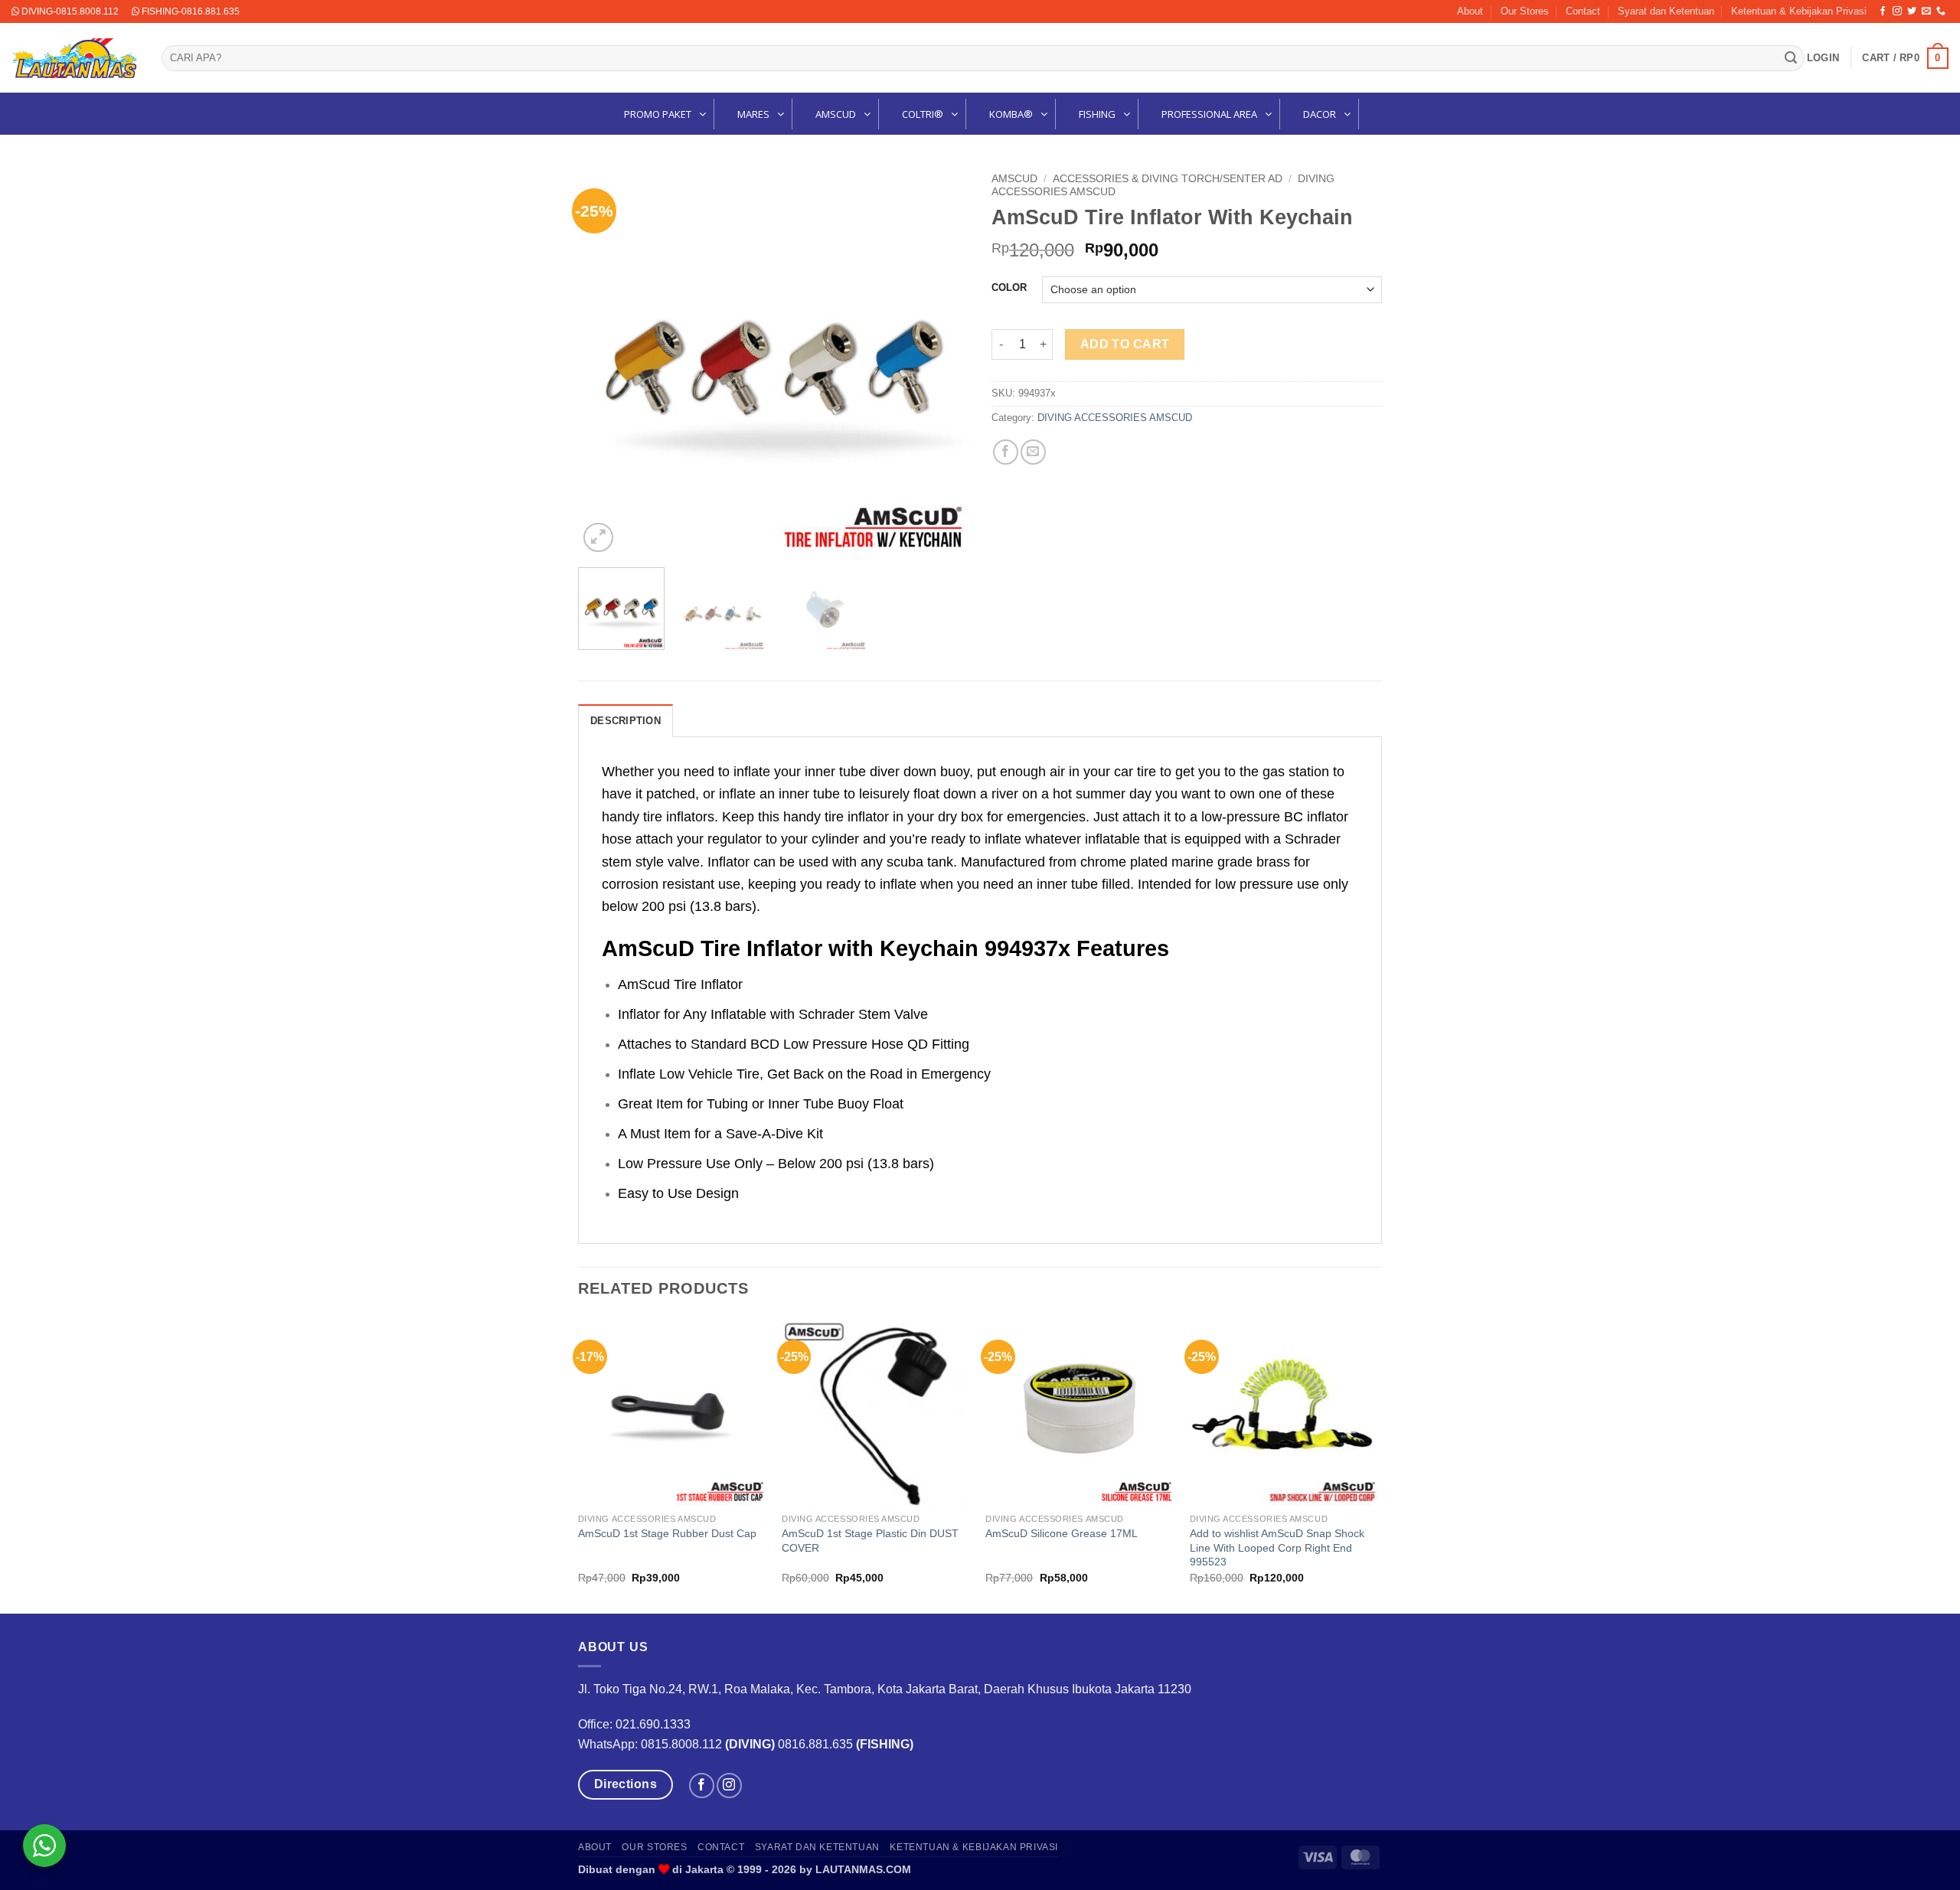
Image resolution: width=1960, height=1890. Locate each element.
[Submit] (1791, 58)
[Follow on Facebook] (1883, 11)
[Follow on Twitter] (1912, 11)
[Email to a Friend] (1033, 452)
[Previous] (605, 361)
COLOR (1009, 288)
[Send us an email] (1926, 11)
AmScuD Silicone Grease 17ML (1062, 1533)
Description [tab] (626, 721)
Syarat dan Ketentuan (1666, 11)
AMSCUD (1014, 179)
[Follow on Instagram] (1897, 11)
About (1470, 11)
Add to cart (1125, 344)
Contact (1583, 11)
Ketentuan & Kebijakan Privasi (1799, 11)
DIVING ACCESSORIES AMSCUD (1115, 418)
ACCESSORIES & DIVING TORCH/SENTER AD (1168, 179)
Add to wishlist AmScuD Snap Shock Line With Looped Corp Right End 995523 (1277, 1547)
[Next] (942, 361)
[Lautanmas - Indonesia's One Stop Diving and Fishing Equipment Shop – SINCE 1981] (75, 58)
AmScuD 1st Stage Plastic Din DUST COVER (870, 1541)
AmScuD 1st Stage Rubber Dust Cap (667, 1533)
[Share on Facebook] (1006, 452)
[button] (1823, 58)
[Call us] (1941, 11)
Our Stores (1525, 11)
